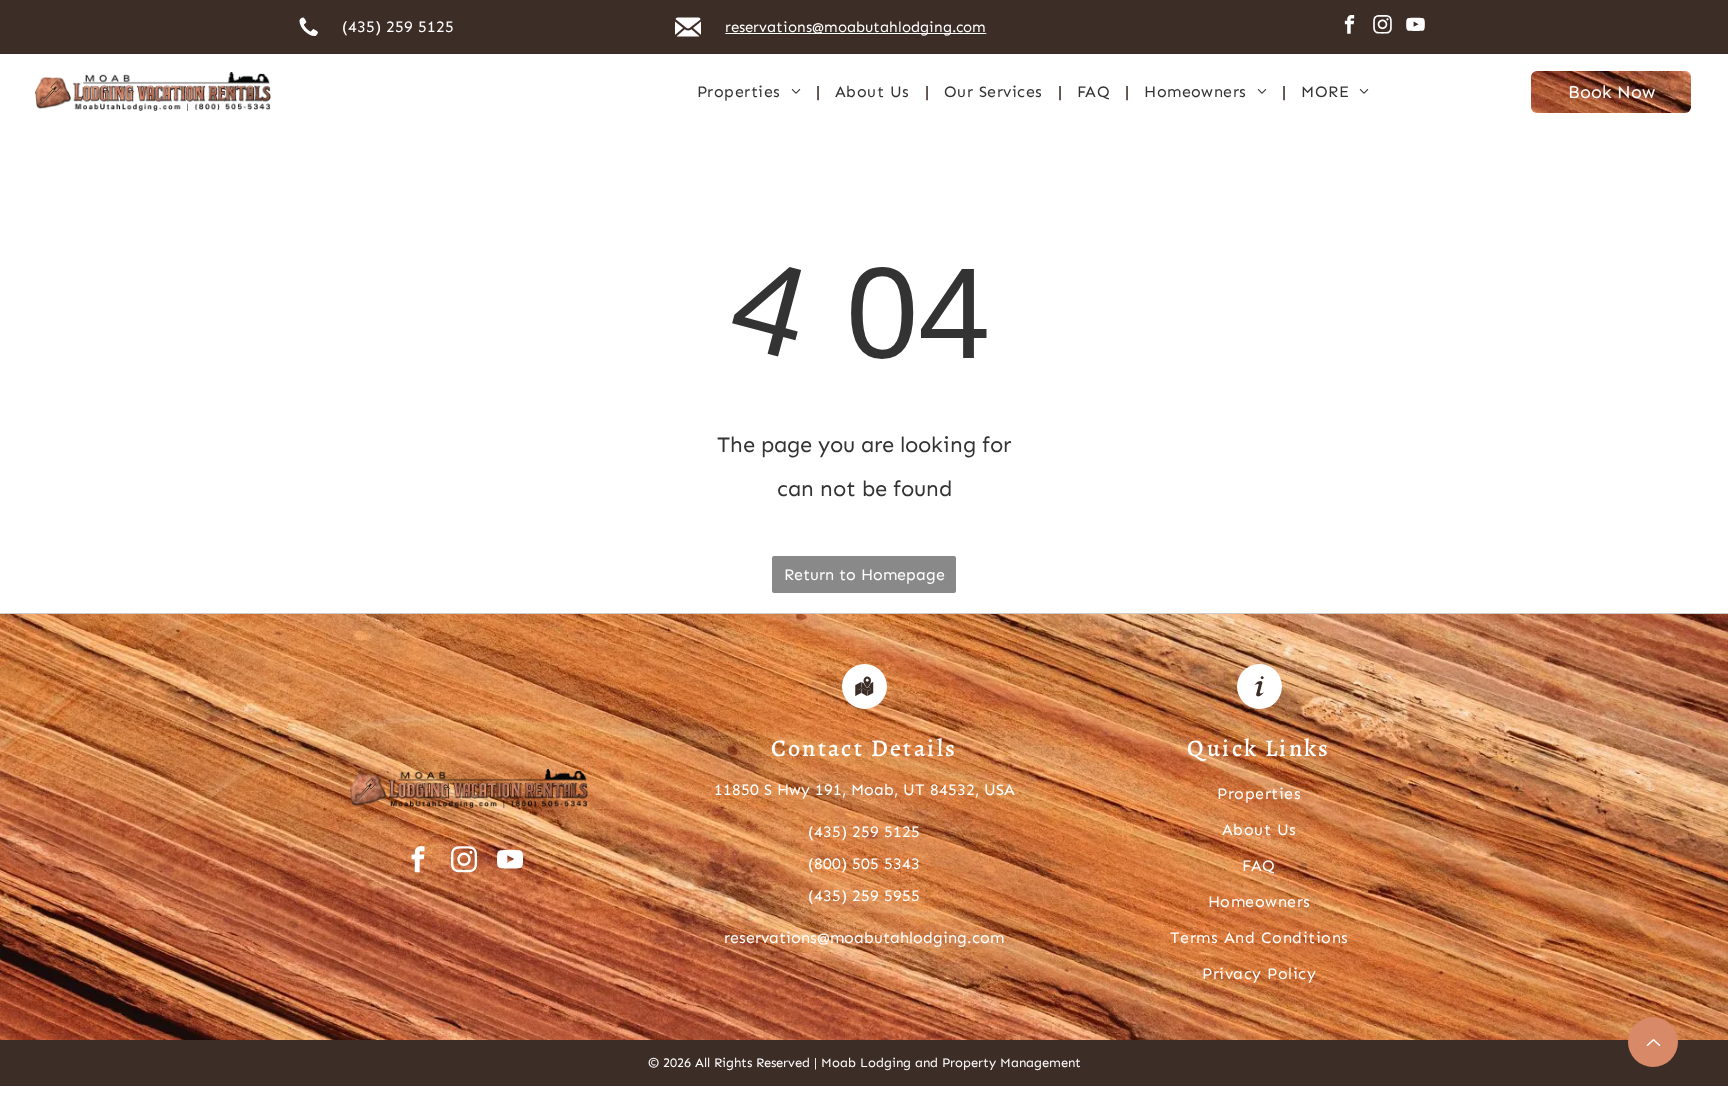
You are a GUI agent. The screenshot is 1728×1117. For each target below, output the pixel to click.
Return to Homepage (864, 574)
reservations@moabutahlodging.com (864, 937)
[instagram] (1382, 27)
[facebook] (1349, 27)
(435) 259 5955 (864, 895)
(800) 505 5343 (864, 863)
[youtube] (1415, 27)
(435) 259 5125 (398, 26)
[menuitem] (751, 91)
